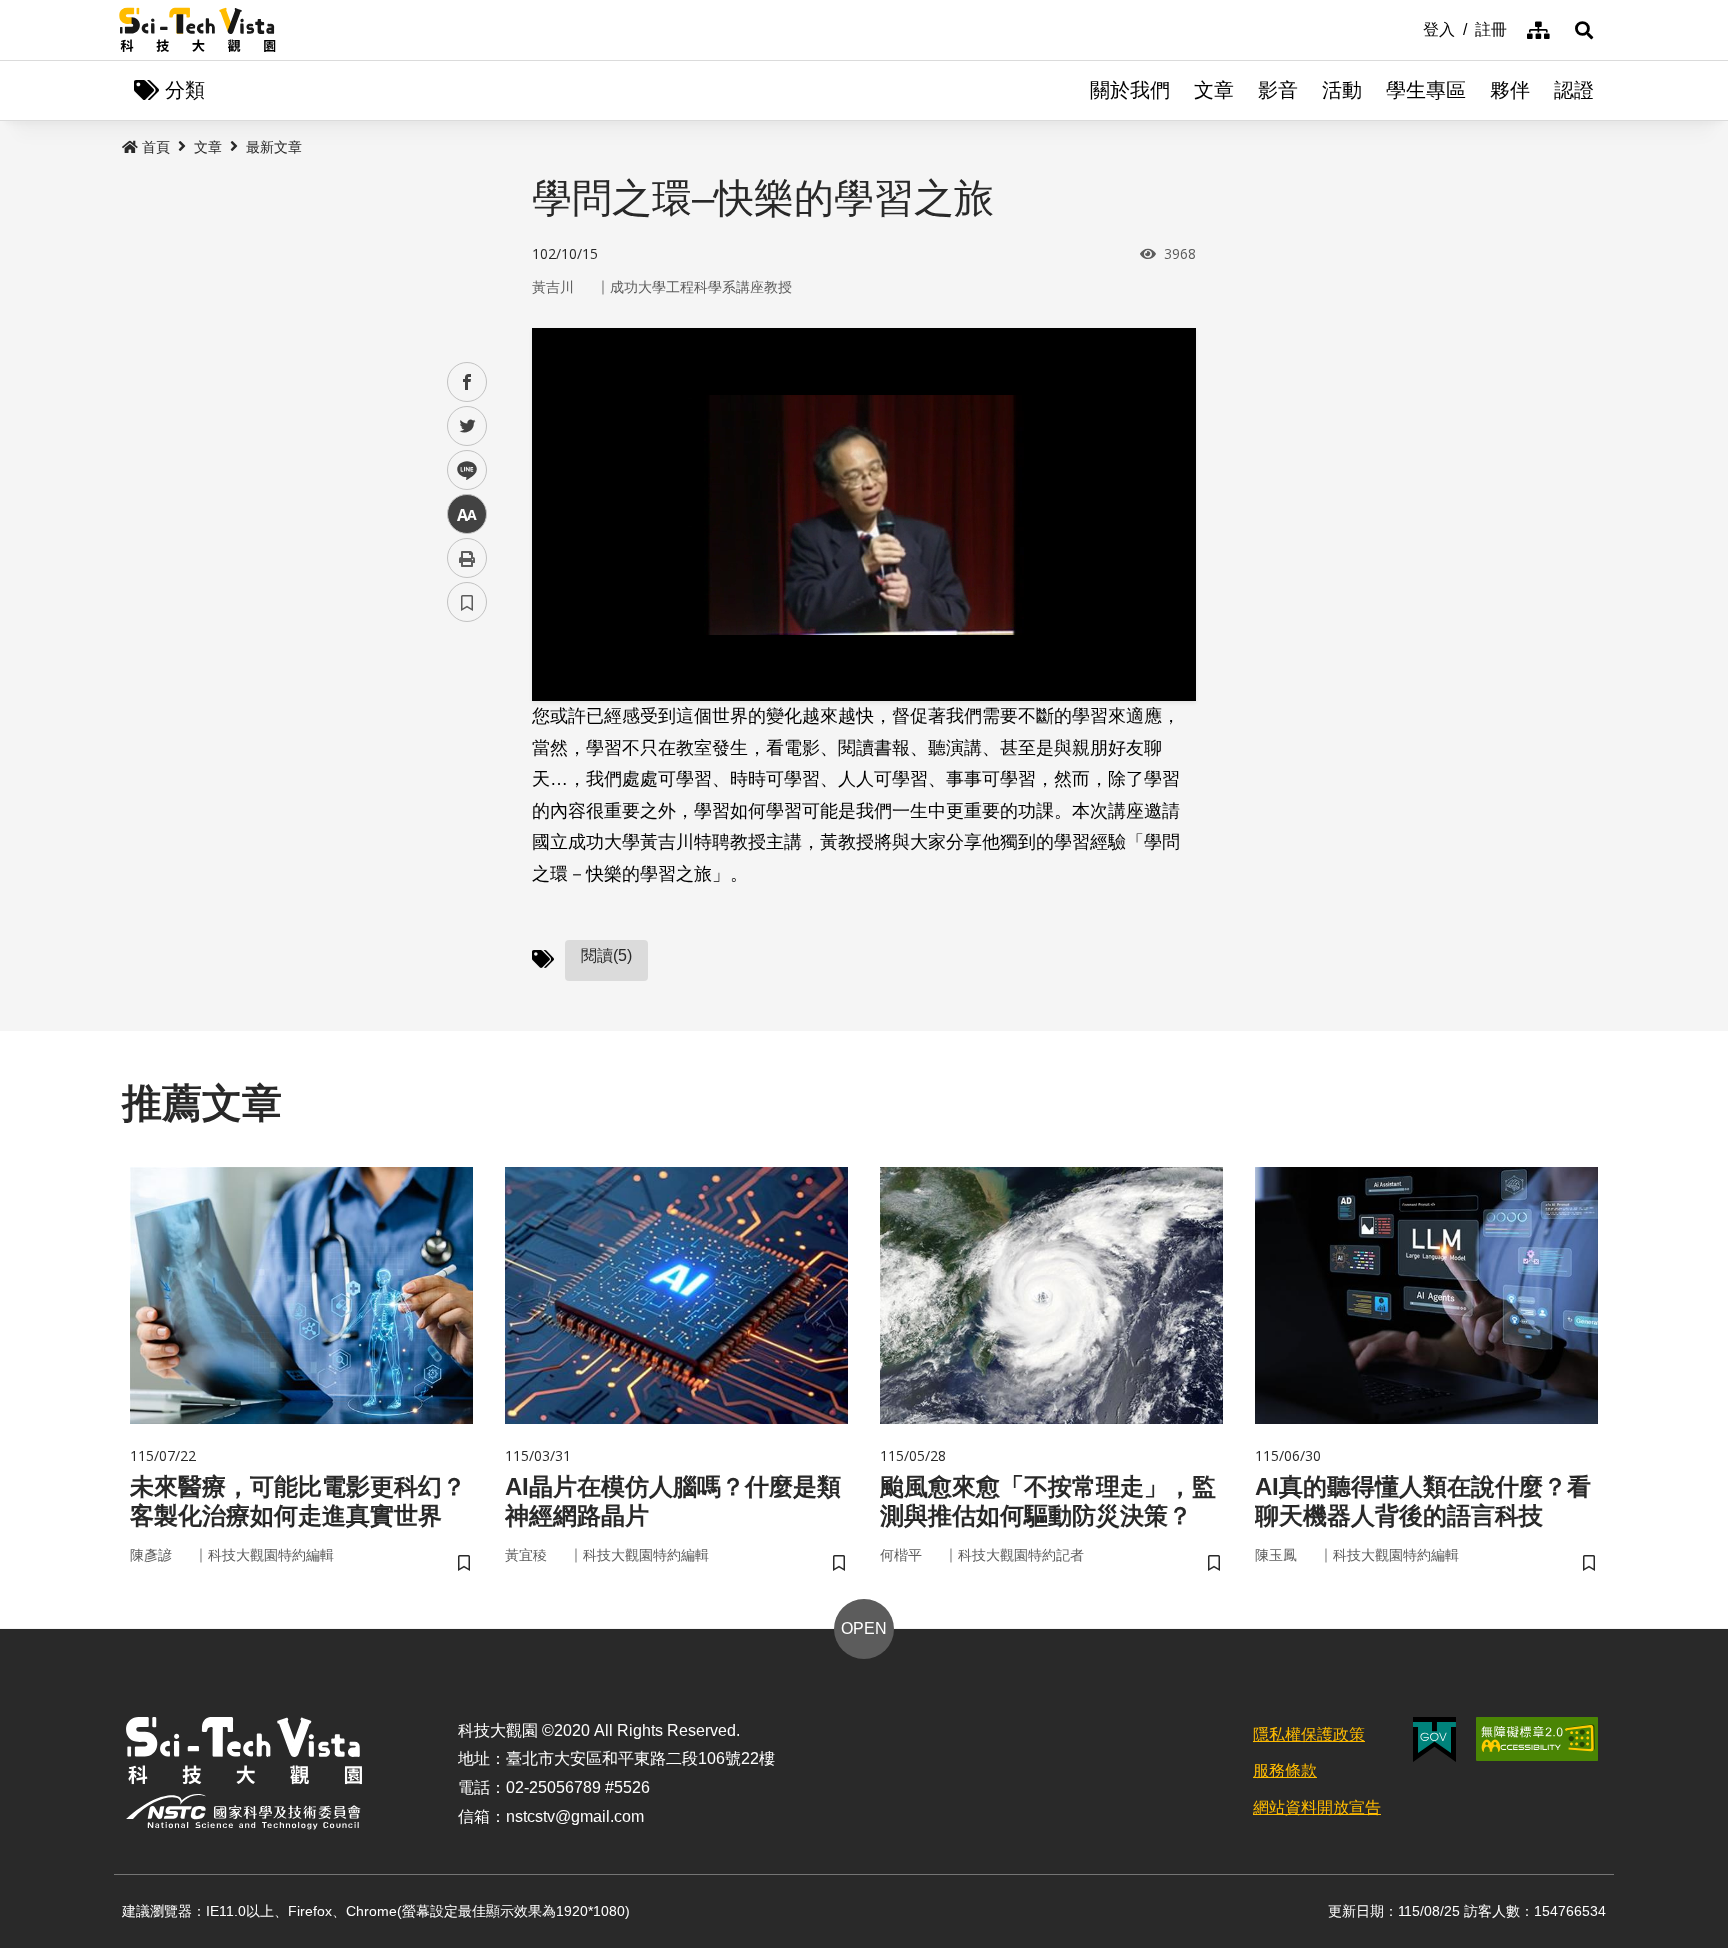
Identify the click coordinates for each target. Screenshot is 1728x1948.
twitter (467, 426)
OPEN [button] (864, 1628)
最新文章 (274, 147)
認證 (1574, 90)
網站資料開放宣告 (1317, 1807)
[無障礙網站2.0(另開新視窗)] (1537, 1739)
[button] (1584, 30)
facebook (467, 382)
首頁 (156, 147)
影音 (1278, 90)
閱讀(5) (606, 955)
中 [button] (467, 514)
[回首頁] (197, 30)
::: (1409, 28)
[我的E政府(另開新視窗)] (1434, 1739)
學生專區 (1426, 90)
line (461, 470)
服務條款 (1285, 1770)
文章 (1214, 90)
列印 (467, 558)
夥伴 (1510, 90)
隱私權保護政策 (1309, 1734)
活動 (1342, 90)
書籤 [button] (467, 602)
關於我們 (1130, 90)
